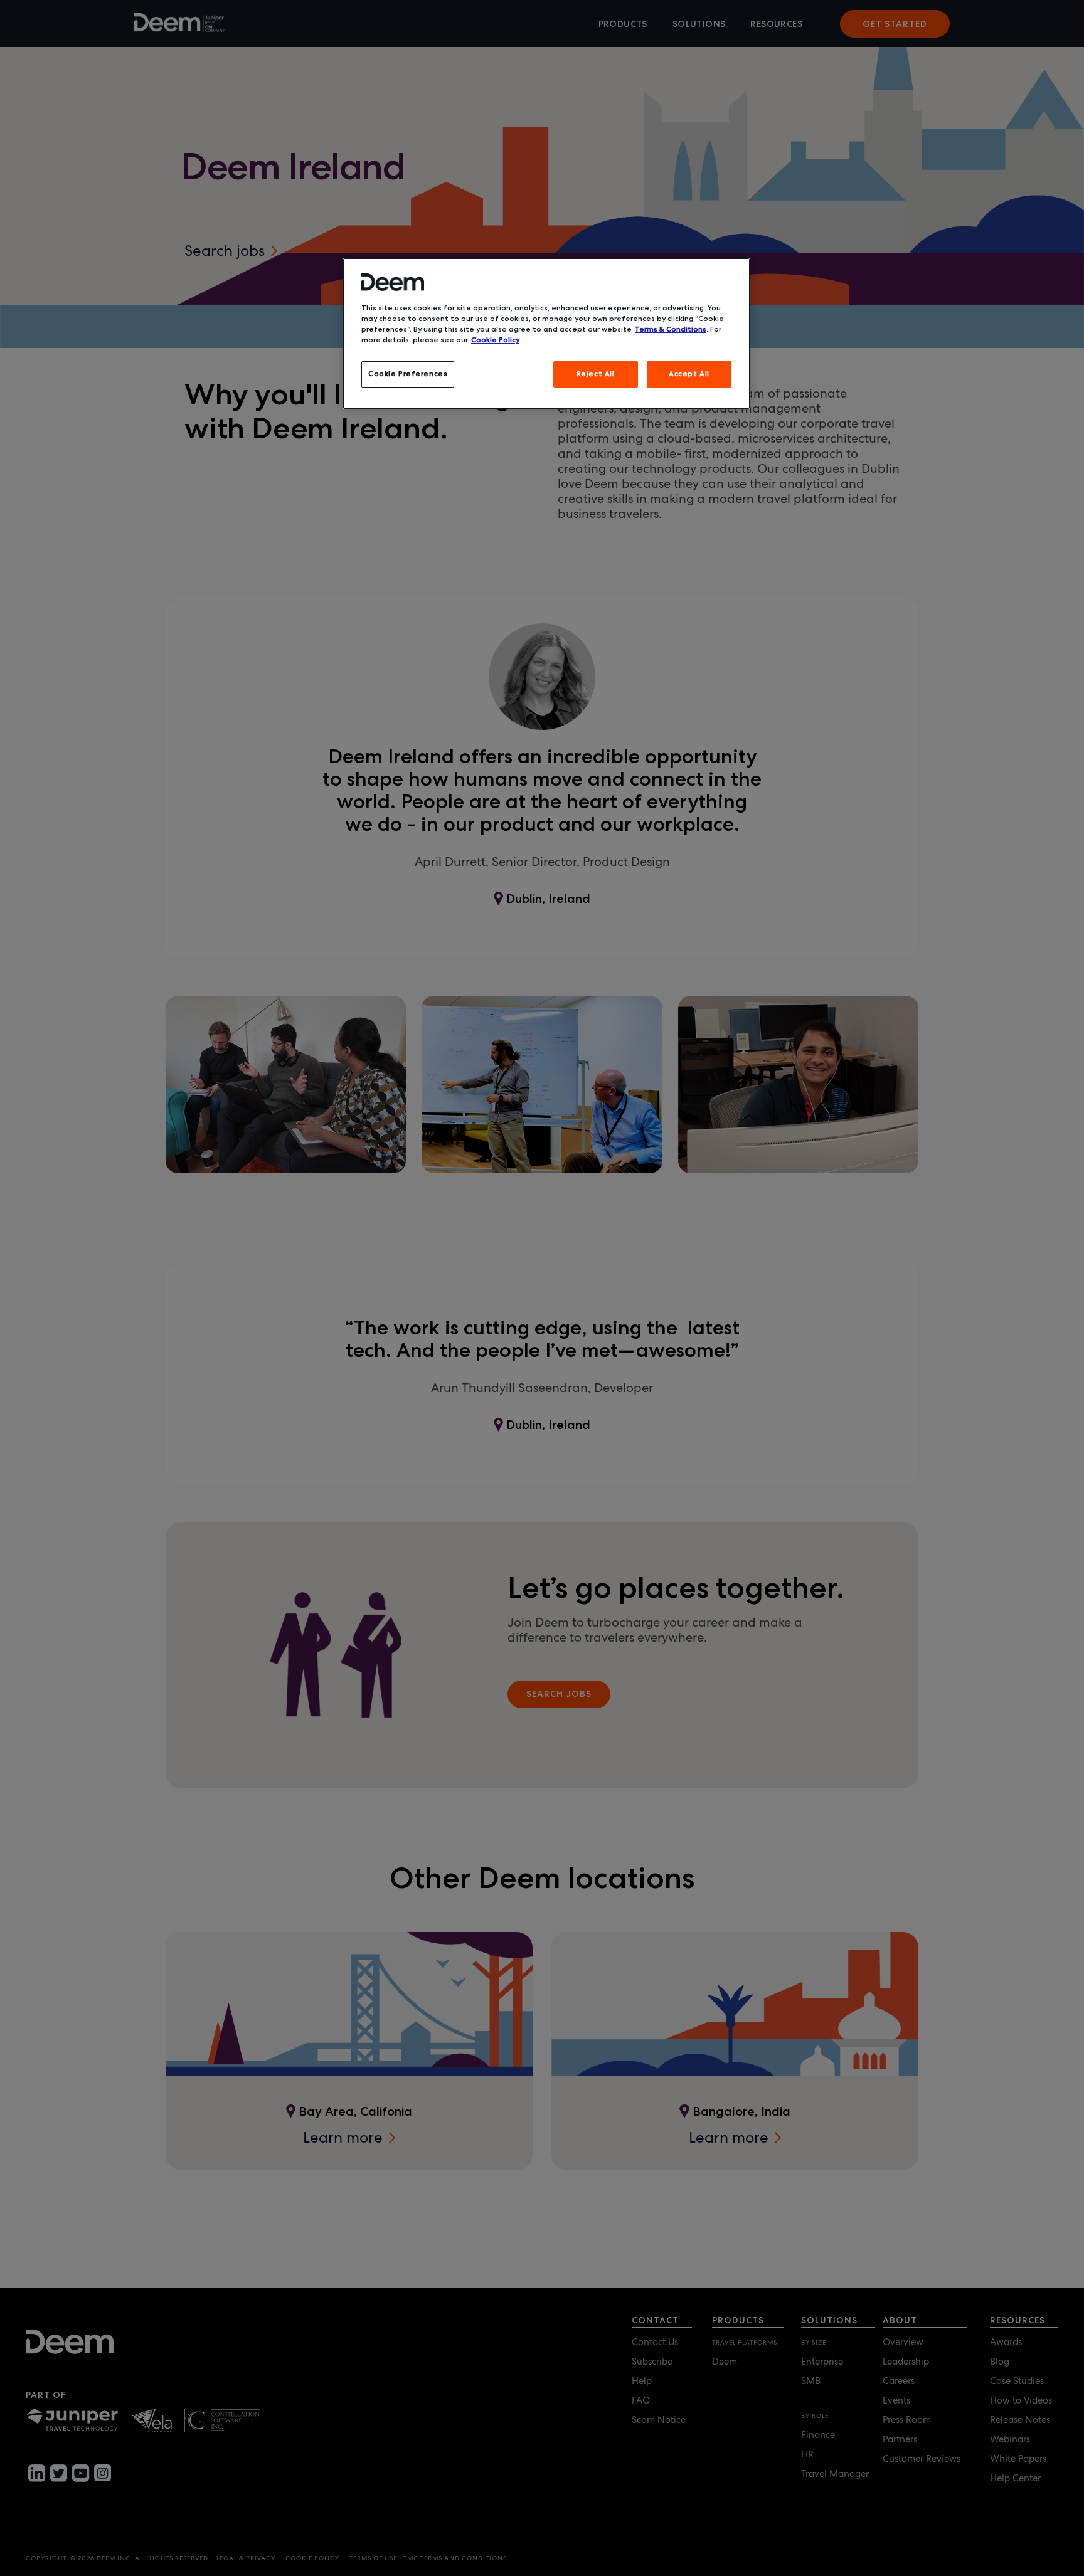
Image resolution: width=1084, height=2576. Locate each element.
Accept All (689, 374)
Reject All (596, 374)
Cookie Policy (495, 340)
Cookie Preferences (408, 374)
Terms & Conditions (671, 329)
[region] (546, 334)
